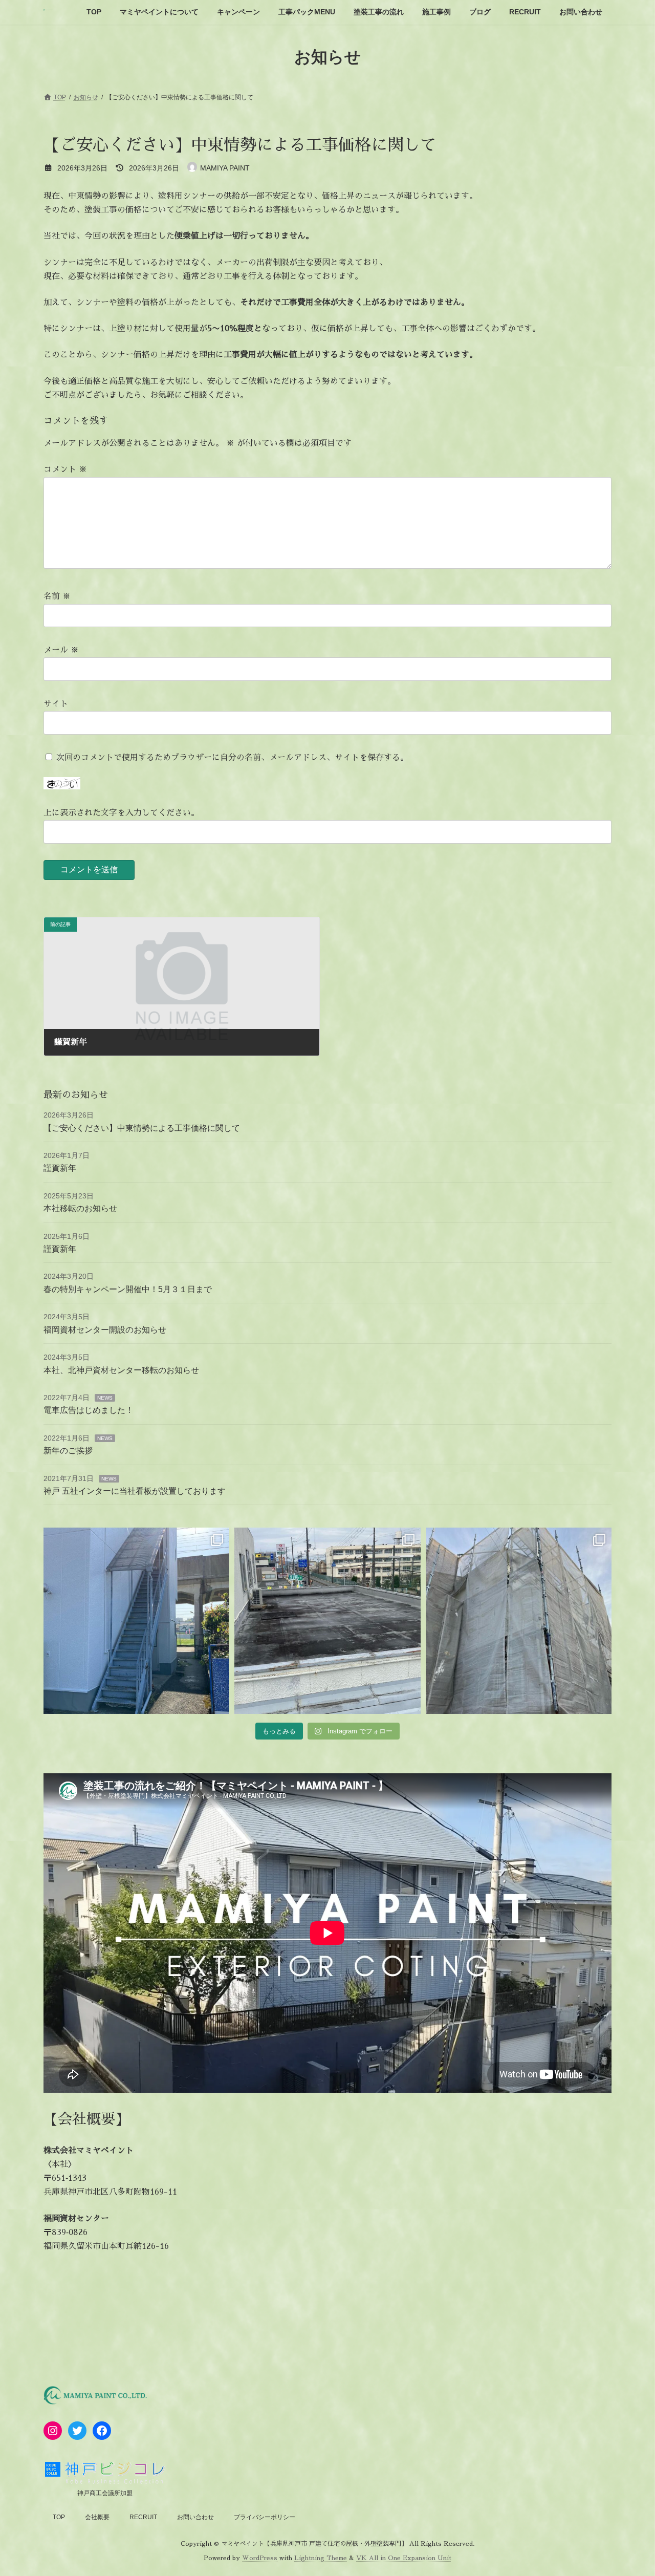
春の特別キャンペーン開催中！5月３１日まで (128, 1289)
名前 (57, 596)
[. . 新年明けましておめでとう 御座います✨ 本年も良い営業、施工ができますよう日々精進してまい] (519, 1620)
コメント (65, 469)
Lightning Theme (321, 2558)
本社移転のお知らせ (80, 1208)
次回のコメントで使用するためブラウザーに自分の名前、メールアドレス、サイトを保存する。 (232, 758)
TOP (59, 2517)
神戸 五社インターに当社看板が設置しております (135, 1491)
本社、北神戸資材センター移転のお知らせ (121, 1370)
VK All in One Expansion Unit (404, 2558)
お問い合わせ (195, 2517)
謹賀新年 (60, 1168)
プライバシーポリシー (265, 2517)
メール (61, 650)
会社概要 (97, 2517)
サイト (56, 704)
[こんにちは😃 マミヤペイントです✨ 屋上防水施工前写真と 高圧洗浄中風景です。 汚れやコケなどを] (327, 1620)
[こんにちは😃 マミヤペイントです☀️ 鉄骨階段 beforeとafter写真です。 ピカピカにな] (136, 1620)
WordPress (260, 2558)
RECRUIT (143, 2517)
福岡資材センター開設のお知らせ (105, 1330)
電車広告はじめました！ (89, 1410)
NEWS (105, 1398)
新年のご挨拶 (68, 1451)
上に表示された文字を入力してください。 (121, 813)
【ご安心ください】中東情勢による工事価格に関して (142, 1128)
